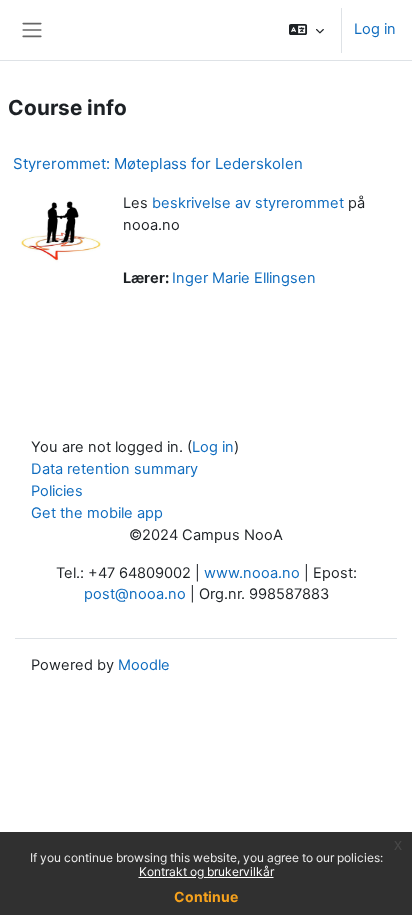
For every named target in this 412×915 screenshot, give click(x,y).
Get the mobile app (97, 513)
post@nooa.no (135, 594)
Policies (57, 491)
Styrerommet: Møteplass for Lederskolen (158, 163)
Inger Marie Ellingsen (244, 278)
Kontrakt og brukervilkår (206, 871)
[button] (306, 30)
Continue (206, 896)
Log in (375, 29)
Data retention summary (114, 469)
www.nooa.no (252, 573)
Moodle (144, 665)
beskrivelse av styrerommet (248, 203)
